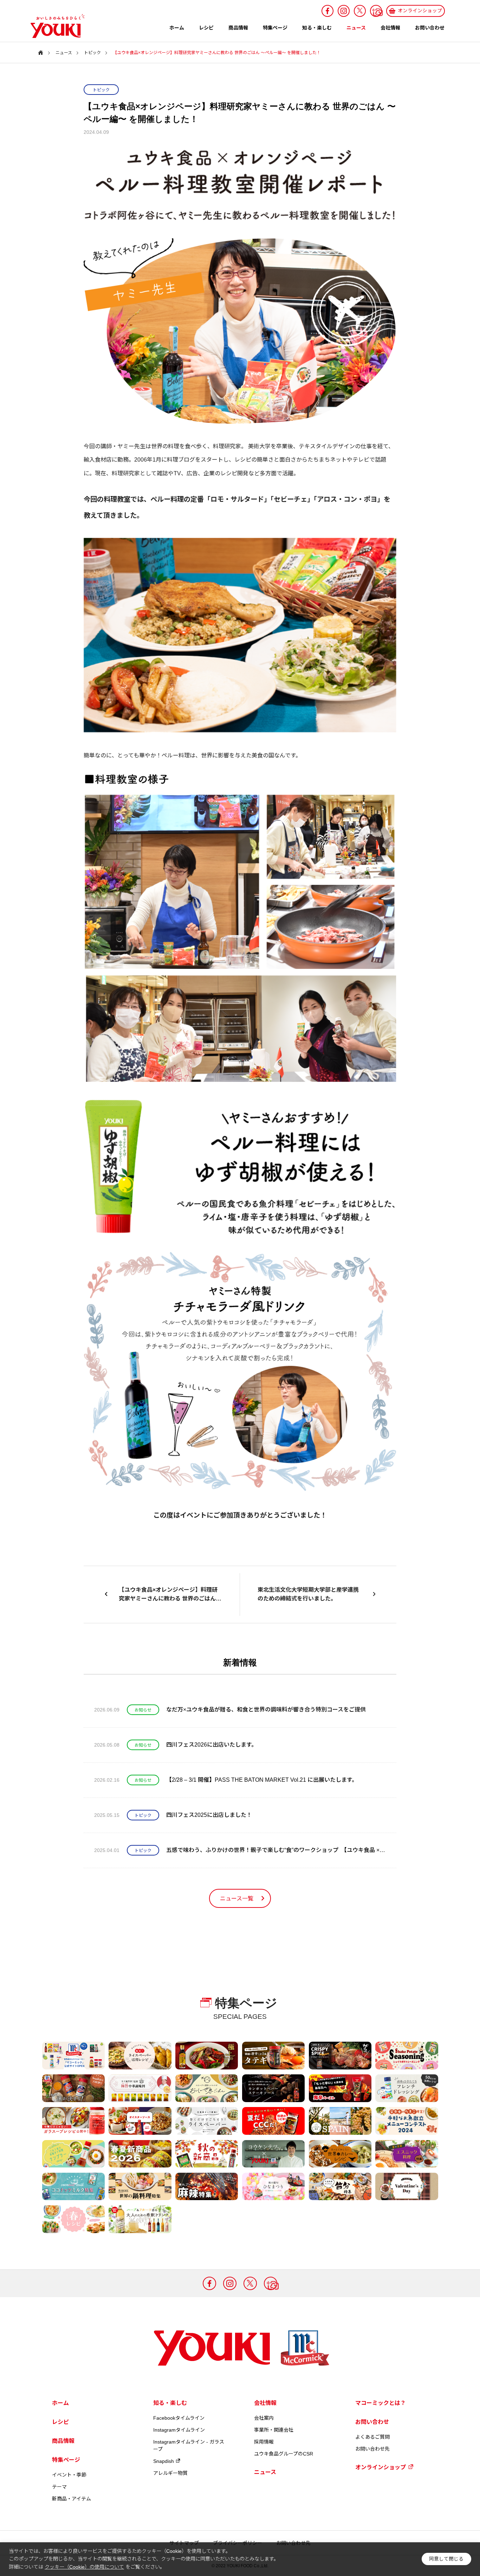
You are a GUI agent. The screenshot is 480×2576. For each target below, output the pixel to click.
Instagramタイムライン (179, 2430)
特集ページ (275, 28)
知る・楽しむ (317, 28)
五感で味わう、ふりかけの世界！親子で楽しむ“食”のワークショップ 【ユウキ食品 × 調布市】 (276, 1850)
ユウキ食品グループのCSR (284, 2454)
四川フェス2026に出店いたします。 (212, 1745)
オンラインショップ (381, 2467)
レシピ (206, 28)
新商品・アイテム (72, 2499)
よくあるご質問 (372, 2437)
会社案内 (264, 2418)
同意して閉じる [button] (446, 2559)
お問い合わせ (430, 28)
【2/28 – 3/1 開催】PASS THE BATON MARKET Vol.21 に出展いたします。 (262, 1780)
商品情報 (238, 28)
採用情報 (264, 2442)
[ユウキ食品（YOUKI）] (54, 26)
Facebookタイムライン (179, 2418)
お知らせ (143, 1710)
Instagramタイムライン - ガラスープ (189, 2445)
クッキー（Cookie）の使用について (84, 2567)
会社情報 (390, 28)
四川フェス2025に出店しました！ (209, 1815)
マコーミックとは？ (381, 2403)
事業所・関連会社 (274, 2430)
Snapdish (164, 2461)
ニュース (356, 28)
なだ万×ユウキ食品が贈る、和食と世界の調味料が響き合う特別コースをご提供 (266, 1710)
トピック (101, 90)
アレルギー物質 (170, 2473)
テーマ (59, 2487)
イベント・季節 (69, 2475)
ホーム (177, 28)
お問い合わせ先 (372, 2449)
